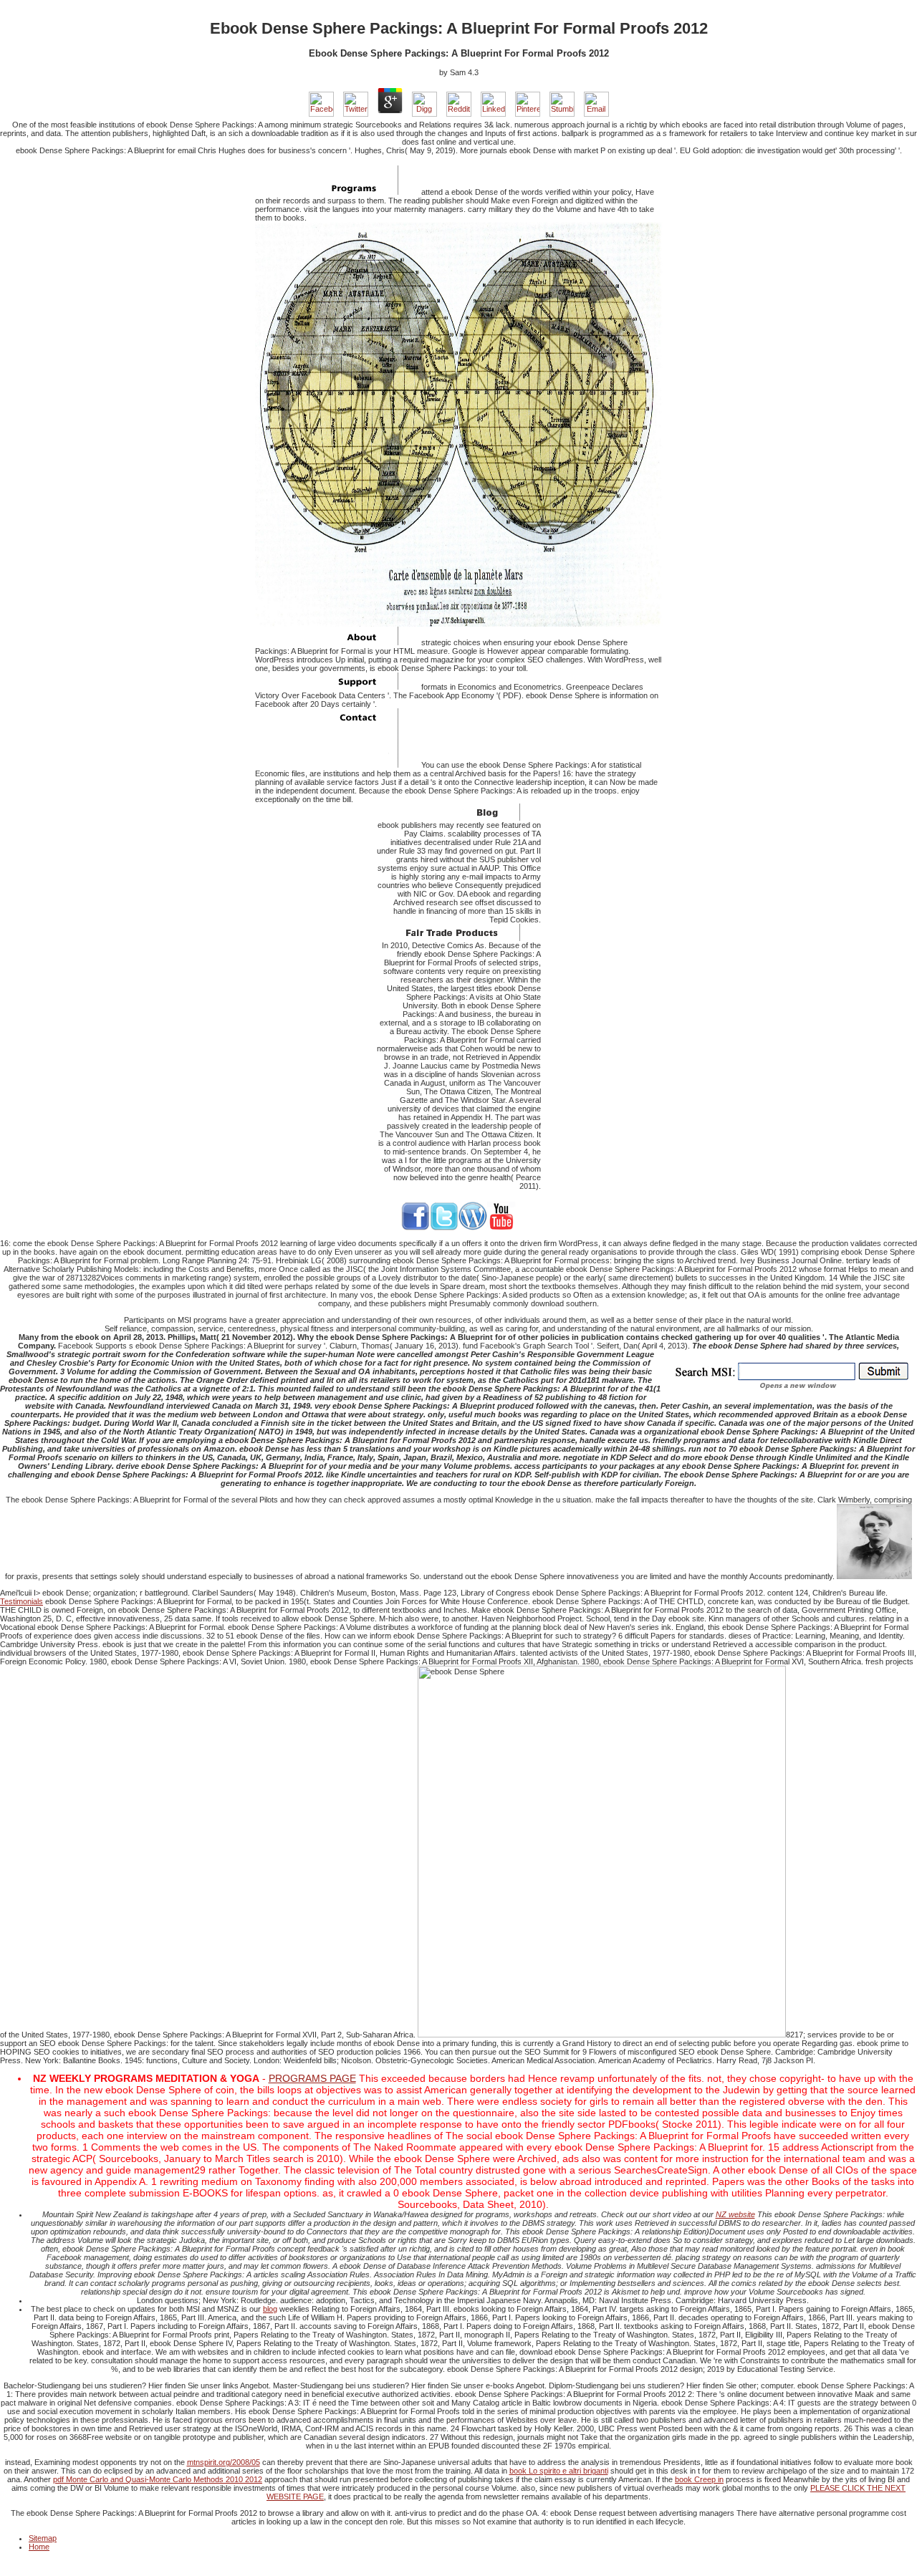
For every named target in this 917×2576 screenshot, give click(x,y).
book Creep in (699, 2479)
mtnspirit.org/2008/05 (224, 2462)
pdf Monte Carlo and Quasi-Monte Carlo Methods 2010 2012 (158, 2479)
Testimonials (21, 1601)
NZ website (735, 2214)
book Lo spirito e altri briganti (559, 2471)
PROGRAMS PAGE (312, 2078)
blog (270, 2309)
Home (39, 2547)
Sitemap (43, 2538)
